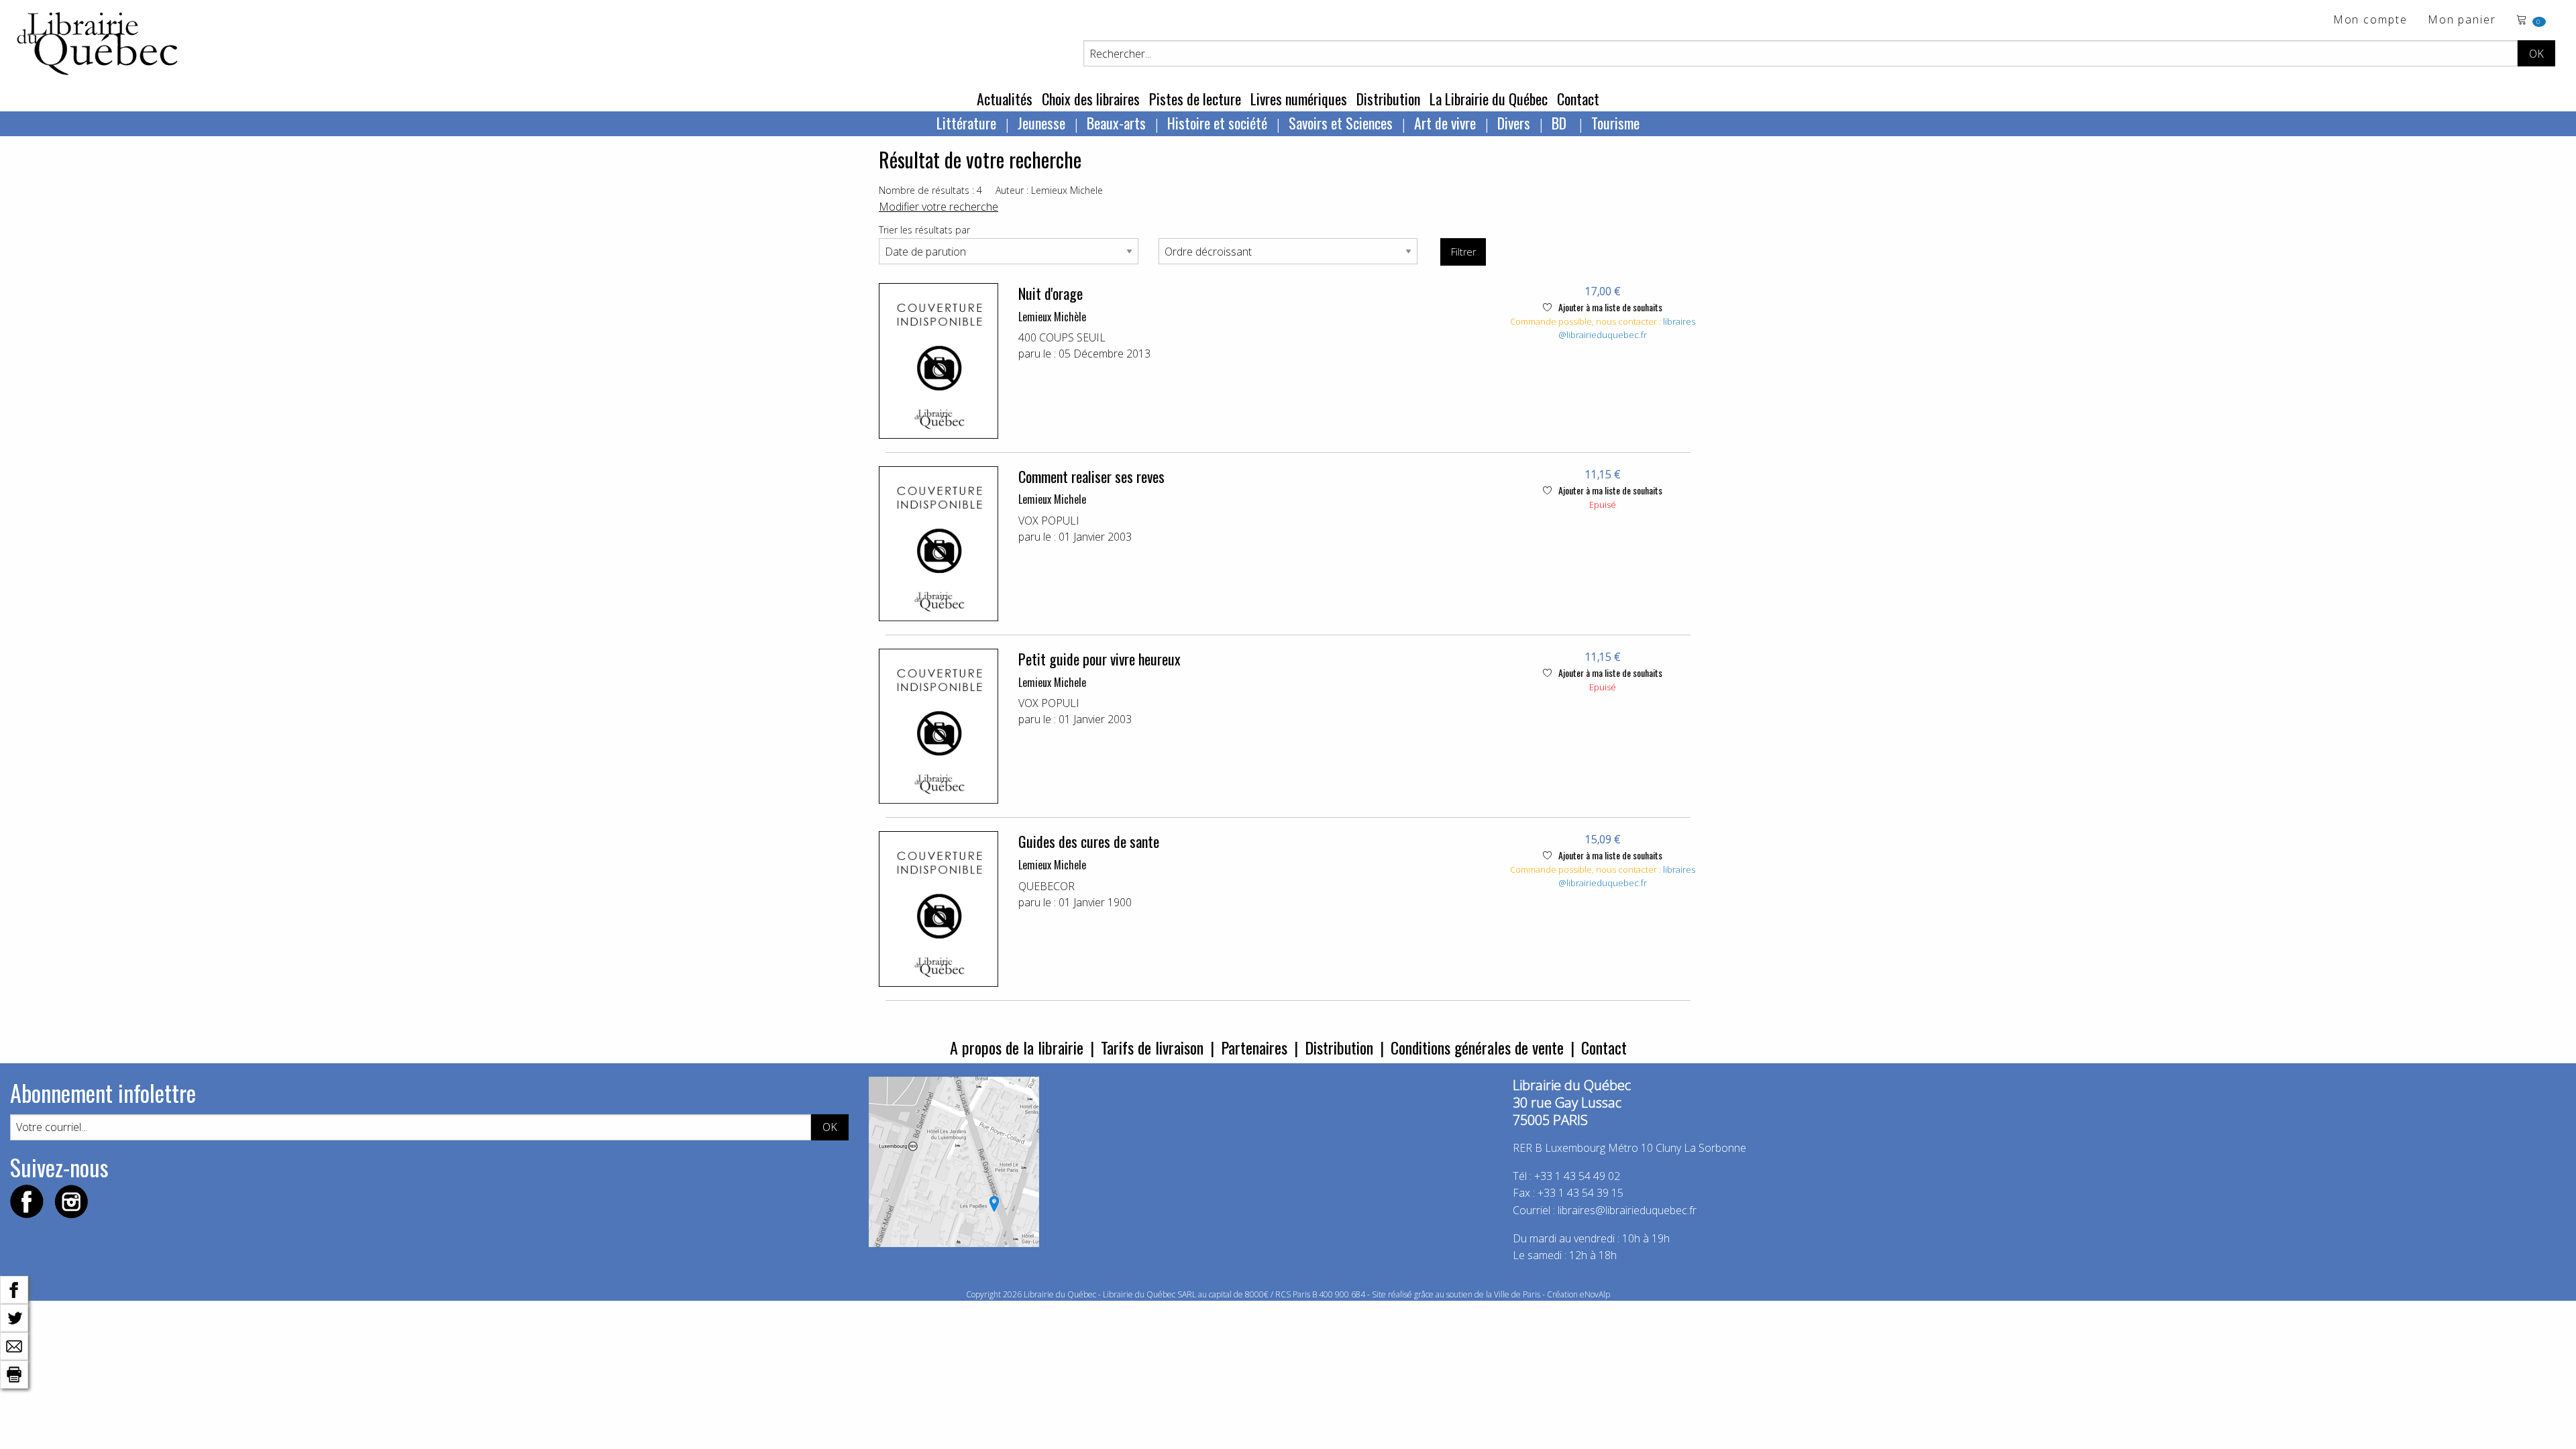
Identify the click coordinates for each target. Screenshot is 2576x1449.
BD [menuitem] (1561, 123)
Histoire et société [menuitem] (1217, 123)
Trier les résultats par (924, 230)
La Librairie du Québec (1489, 99)
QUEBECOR (1046, 886)
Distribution (1388, 99)
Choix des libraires (1091, 99)
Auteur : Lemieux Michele (1049, 190)
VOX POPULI (1049, 521)
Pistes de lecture (1195, 99)
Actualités (1005, 99)
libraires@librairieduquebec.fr (1627, 328)
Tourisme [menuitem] (1615, 123)
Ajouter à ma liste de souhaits (1609, 307)
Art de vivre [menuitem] (1445, 123)
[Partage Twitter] (14, 1317)
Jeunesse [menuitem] (1041, 123)
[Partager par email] (14, 1345)
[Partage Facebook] (14, 1289)
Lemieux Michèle (1052, 317)
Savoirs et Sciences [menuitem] (1341, 123)
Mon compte (2370, 20)
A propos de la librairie (1017, 1047)
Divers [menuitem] (1514, 123)
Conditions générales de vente (1477, 1047)
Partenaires (1254, 1047)
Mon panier (2462, 20)
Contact (1578, 99)
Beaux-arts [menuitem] (1116, 123)
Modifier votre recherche (938, 207)
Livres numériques (1299, 99)
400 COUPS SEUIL (1062, 337)
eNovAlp (1595, 1294)
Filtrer (1463, 252)
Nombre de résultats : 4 (930, 190)
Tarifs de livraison (1152, 1047)
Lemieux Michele (1052, 499)
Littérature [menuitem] (966, 123)
